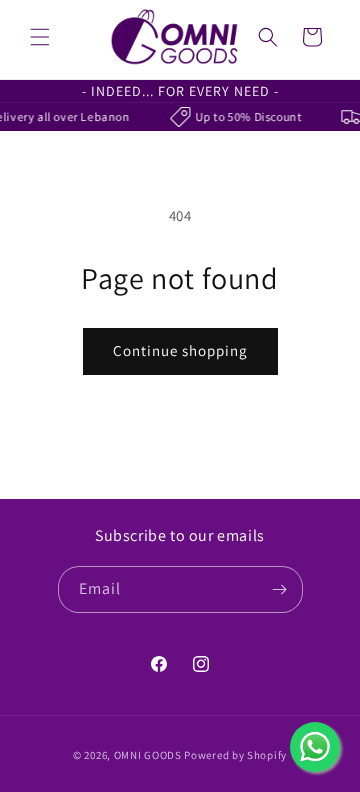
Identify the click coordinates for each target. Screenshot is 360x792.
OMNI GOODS (148, 755)
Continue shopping (180, 350)
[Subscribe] (280, 589)
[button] (40, 37)
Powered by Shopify (235, 755)
